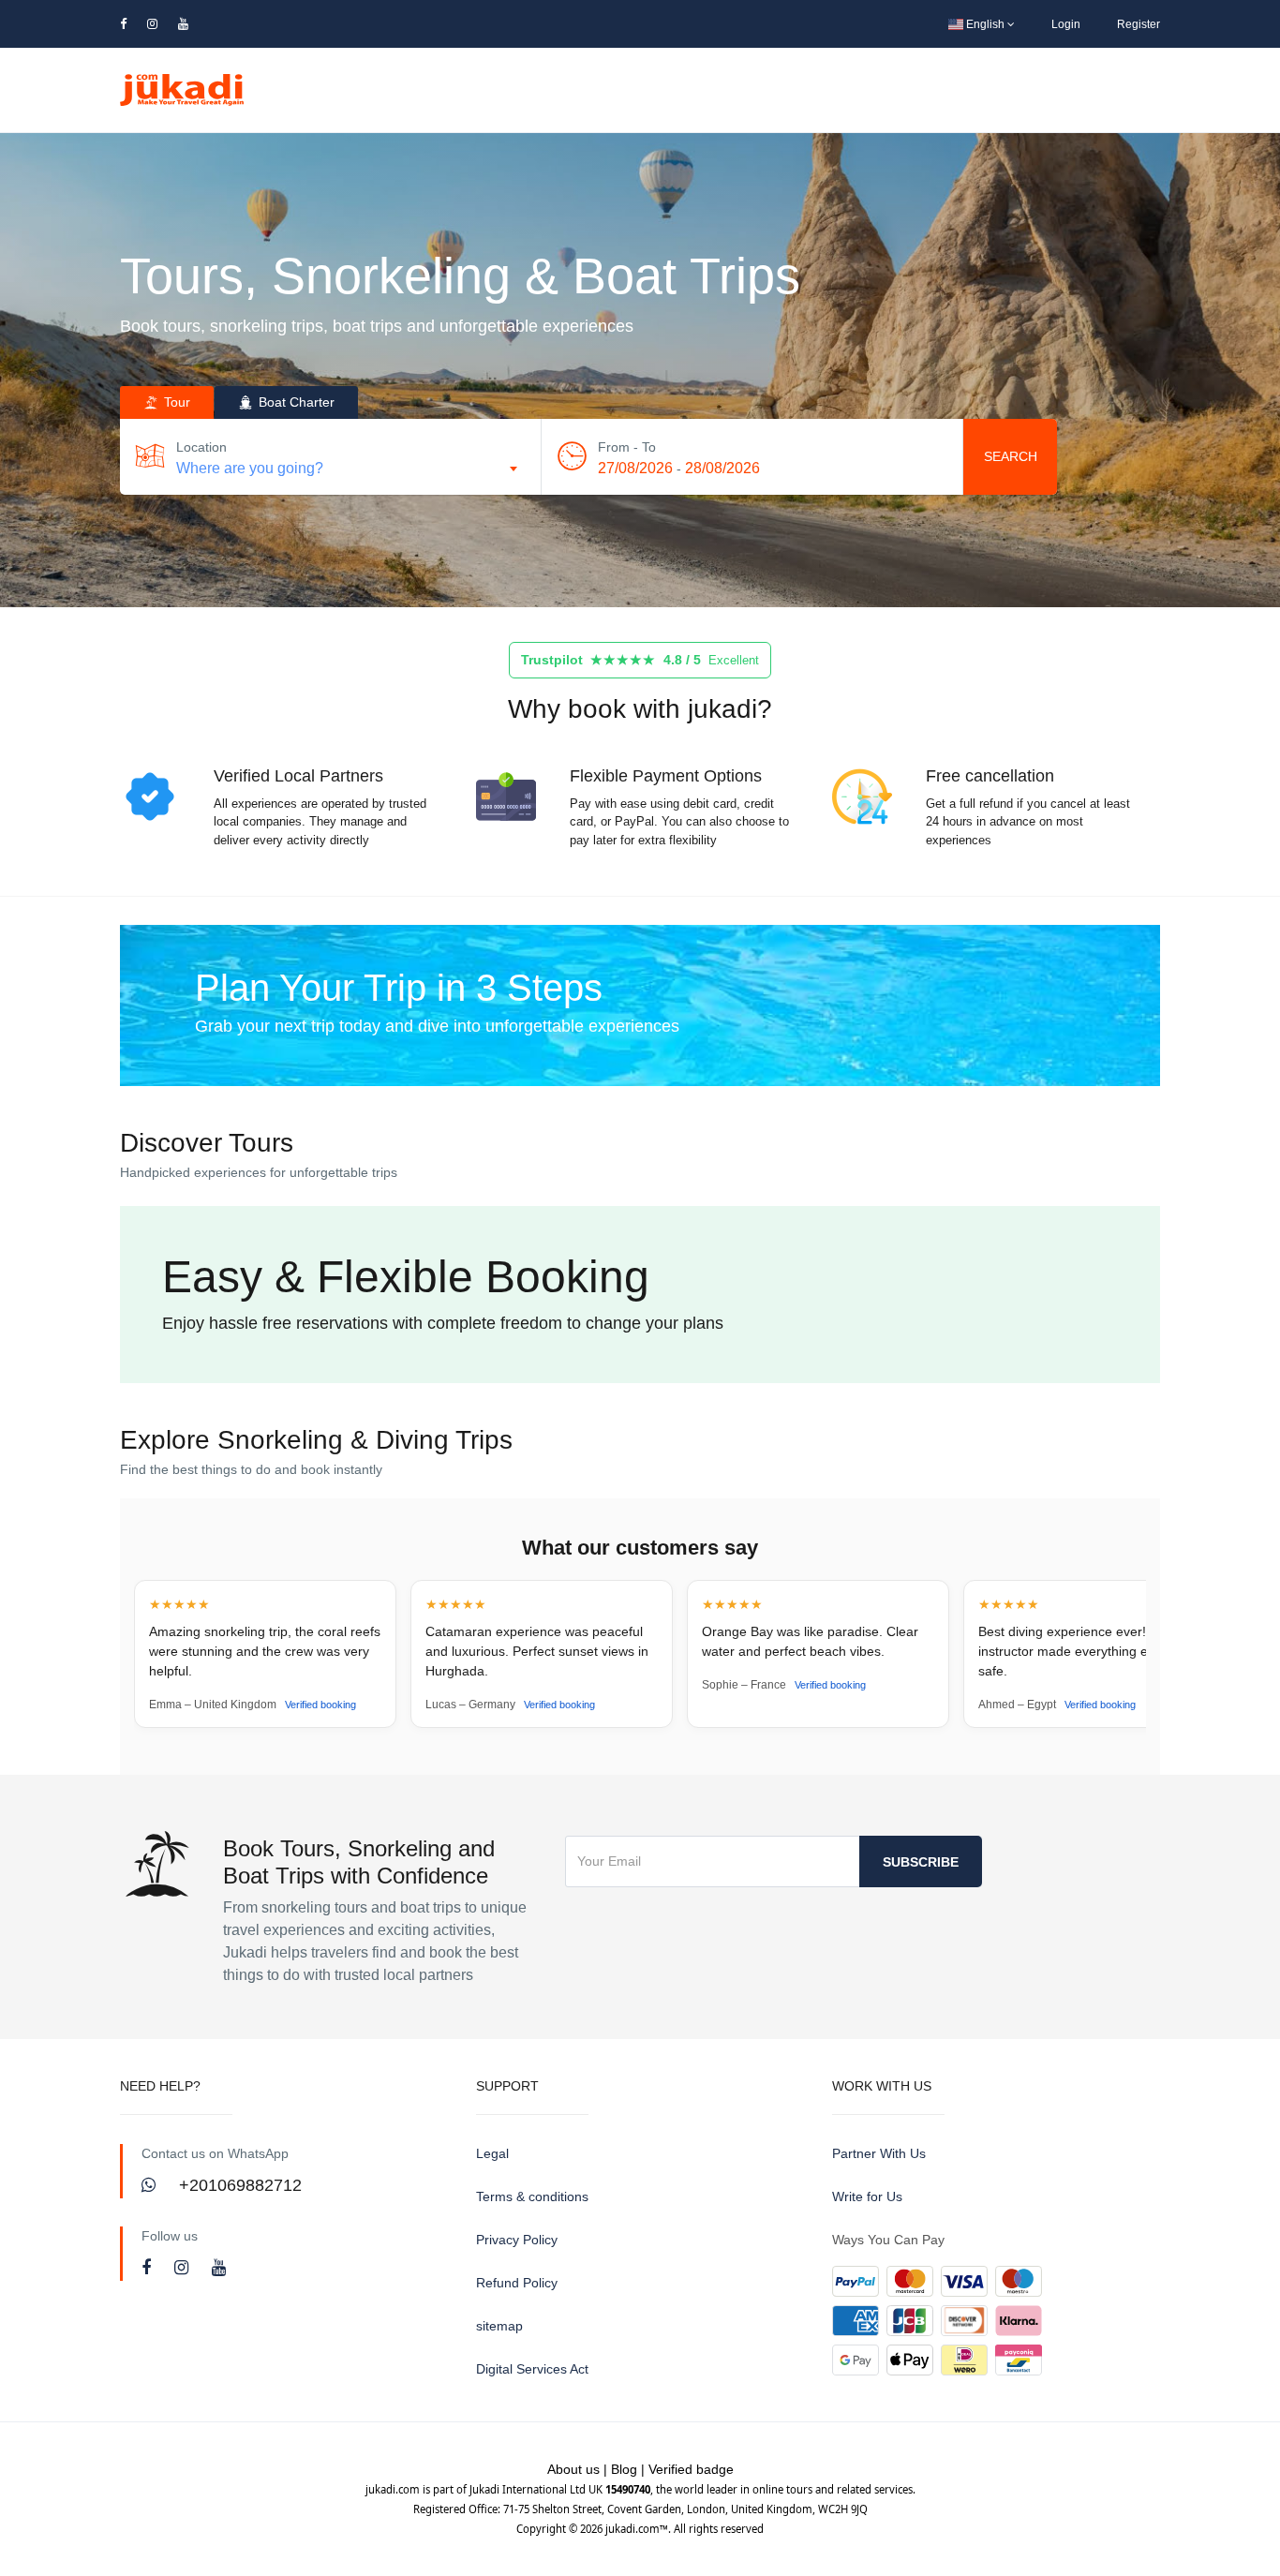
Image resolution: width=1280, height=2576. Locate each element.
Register (1139, 24)
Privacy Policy (517, 2240)
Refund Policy (517, 2283)
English (985, 24)
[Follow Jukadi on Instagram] (184, 2268)
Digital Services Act (532, 2369)
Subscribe (921, 1862)
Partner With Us (879, 2153)
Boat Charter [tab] (295, 402)
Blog (624, 2469)
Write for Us (867, 2196)
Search (1011, 456)
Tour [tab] (175, 402)
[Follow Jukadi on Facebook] (149, 2268)
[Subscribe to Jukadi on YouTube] (219, 2268)
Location (201, 447)
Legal (492, 2153)
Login (1066, 24)
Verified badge (691, 2469)
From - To (627, 447)
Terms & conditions (532, 2196)
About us (573, 2469)
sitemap (499, 2326)
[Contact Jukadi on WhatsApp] (151, 2185)
